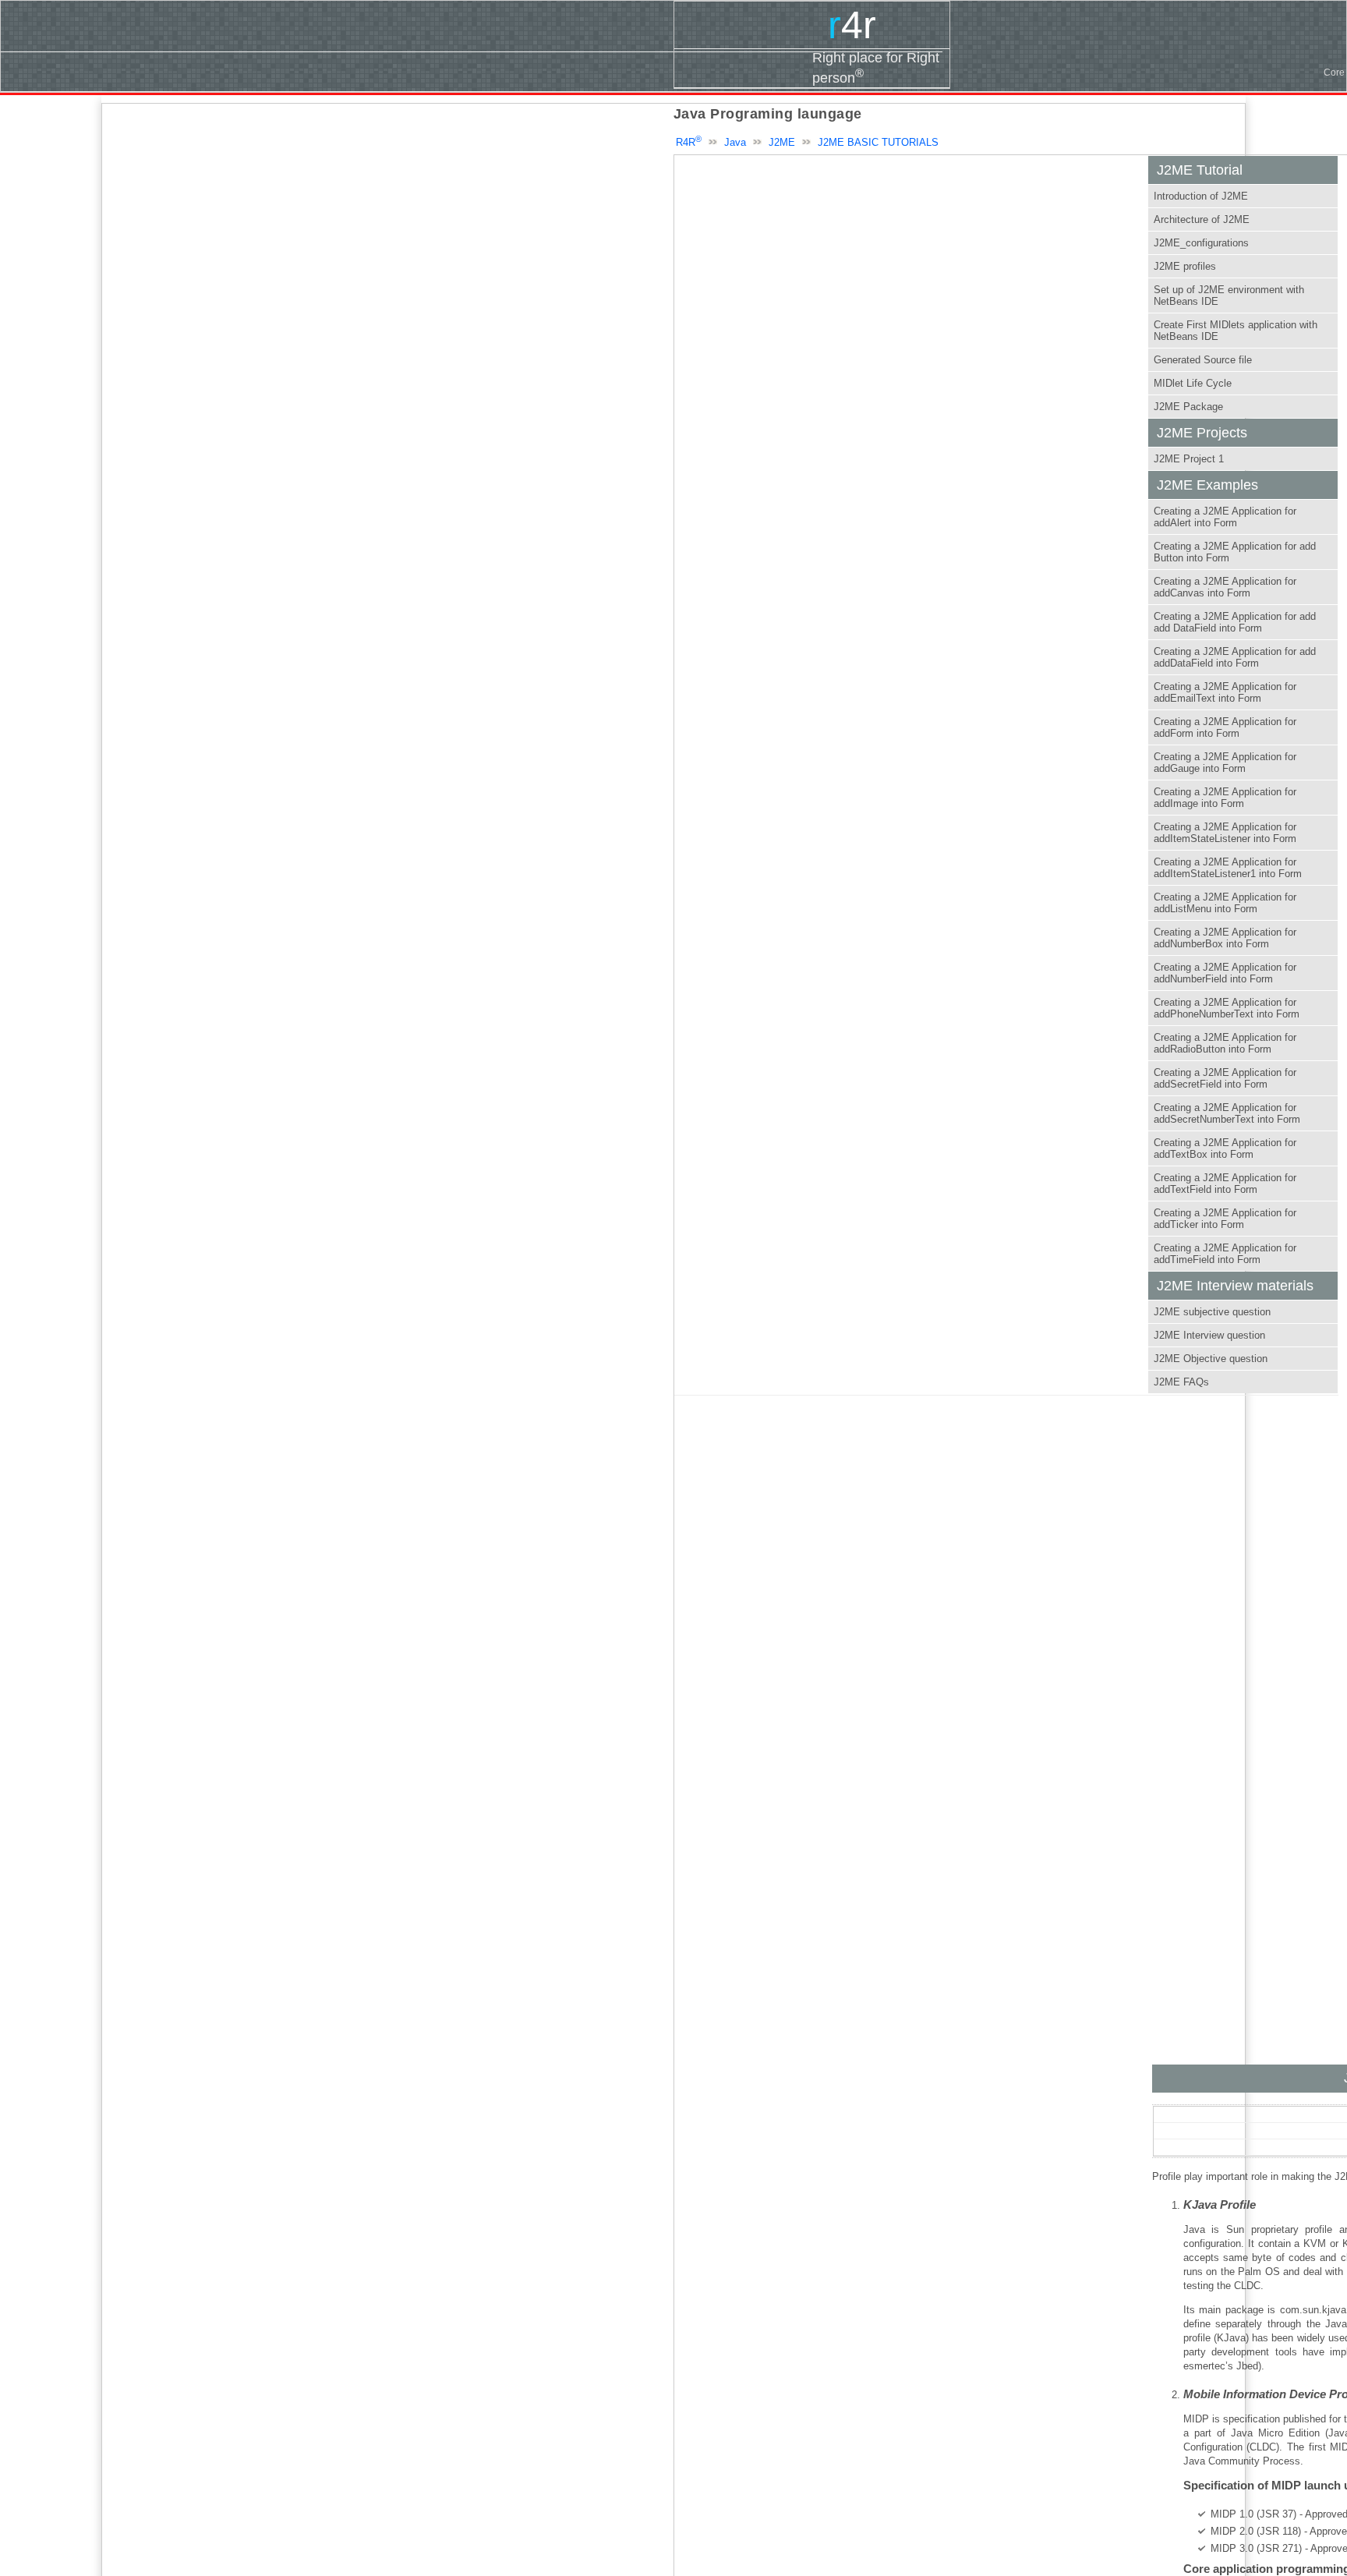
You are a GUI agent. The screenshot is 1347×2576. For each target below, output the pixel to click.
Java (735, 142)
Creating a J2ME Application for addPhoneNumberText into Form (1227, 1008)
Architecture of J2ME (1202, 219)
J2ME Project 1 (1189, 459)
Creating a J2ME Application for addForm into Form (1225, 727)
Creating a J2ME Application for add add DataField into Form (1235, 622)
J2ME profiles (1185, 266)
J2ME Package (1188, 407)
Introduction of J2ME (1201, 196)
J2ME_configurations (1201, 243)
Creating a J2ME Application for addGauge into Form (1225, 763)
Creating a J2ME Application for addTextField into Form (1225, 1184)
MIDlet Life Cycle (1193, 383)
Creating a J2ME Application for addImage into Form (1225, 798)
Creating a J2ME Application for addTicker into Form (1225, 1219)
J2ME (782, 142)
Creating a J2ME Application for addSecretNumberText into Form (1227, 1113)
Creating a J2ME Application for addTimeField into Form (1225, 1254)
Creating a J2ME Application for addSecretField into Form (1225, 1078)
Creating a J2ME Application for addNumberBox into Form (1225, 938)
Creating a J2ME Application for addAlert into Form (1225, 517)
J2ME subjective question (1212, 1312)
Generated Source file (1203, 360)
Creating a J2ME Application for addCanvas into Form (1225, 587)
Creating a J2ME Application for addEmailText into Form (1225, 692)
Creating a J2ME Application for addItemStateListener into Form (1225, 833)
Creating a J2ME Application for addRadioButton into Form (1225, 1043)
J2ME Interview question (1209, 1335)
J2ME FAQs (1181, 1382)
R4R (689, 142)
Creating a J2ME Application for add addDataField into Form (1235, 657)
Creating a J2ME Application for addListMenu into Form (1225, 903)
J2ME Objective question (1211, 1359)
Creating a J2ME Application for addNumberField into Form (1225, 973)
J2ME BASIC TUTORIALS (878, 142)
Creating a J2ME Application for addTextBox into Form (1225, 1148)
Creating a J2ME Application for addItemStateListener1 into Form (1228, 868)
